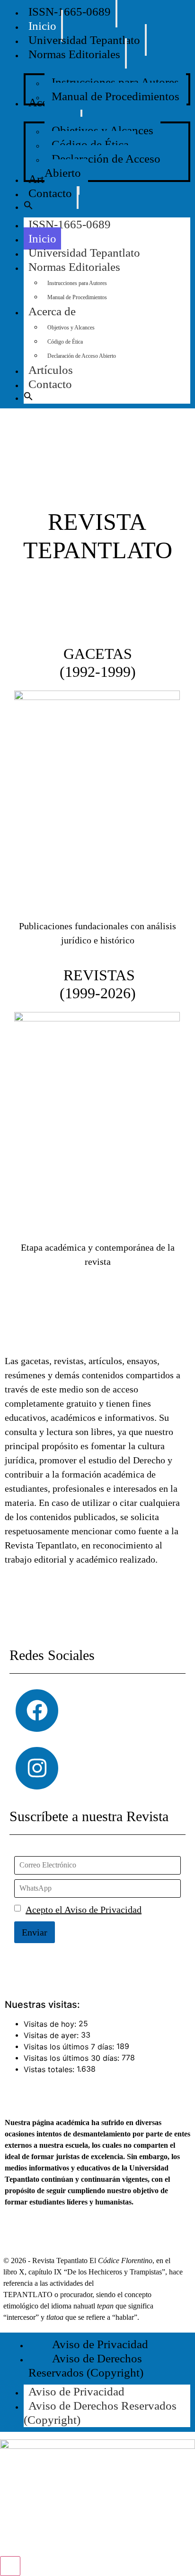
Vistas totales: (50, 2069)
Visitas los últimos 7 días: (70, 2047)
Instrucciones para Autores (77, 283)
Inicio (42, 238)
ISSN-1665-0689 (70, 224)
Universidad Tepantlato (84, 253)
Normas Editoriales (74, 267)
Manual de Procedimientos (77, 297)
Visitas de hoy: (51, 2024)
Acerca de (52, 311)
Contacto (50, 384)
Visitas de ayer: (52, 2035)
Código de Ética (65, 342)
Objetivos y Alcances (71, 328)
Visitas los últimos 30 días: (73, 2058)
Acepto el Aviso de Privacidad (84, 1910)
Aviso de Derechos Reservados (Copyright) (100, 2413)
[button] (28, 207)
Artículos (51, 370)
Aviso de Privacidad (76, 2391)
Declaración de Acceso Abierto (82, 356)
